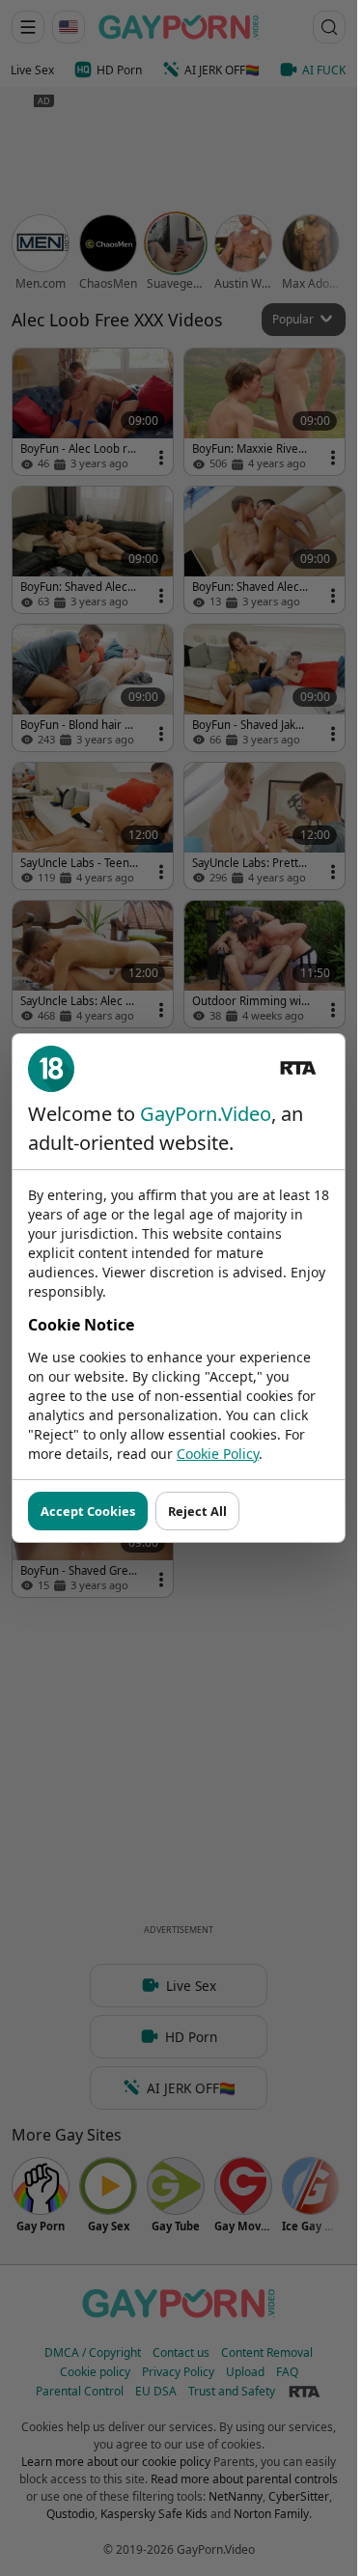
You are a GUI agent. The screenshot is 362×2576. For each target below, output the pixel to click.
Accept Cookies (88, 1511)
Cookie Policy (218, 1454)
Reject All (197, 1511)
